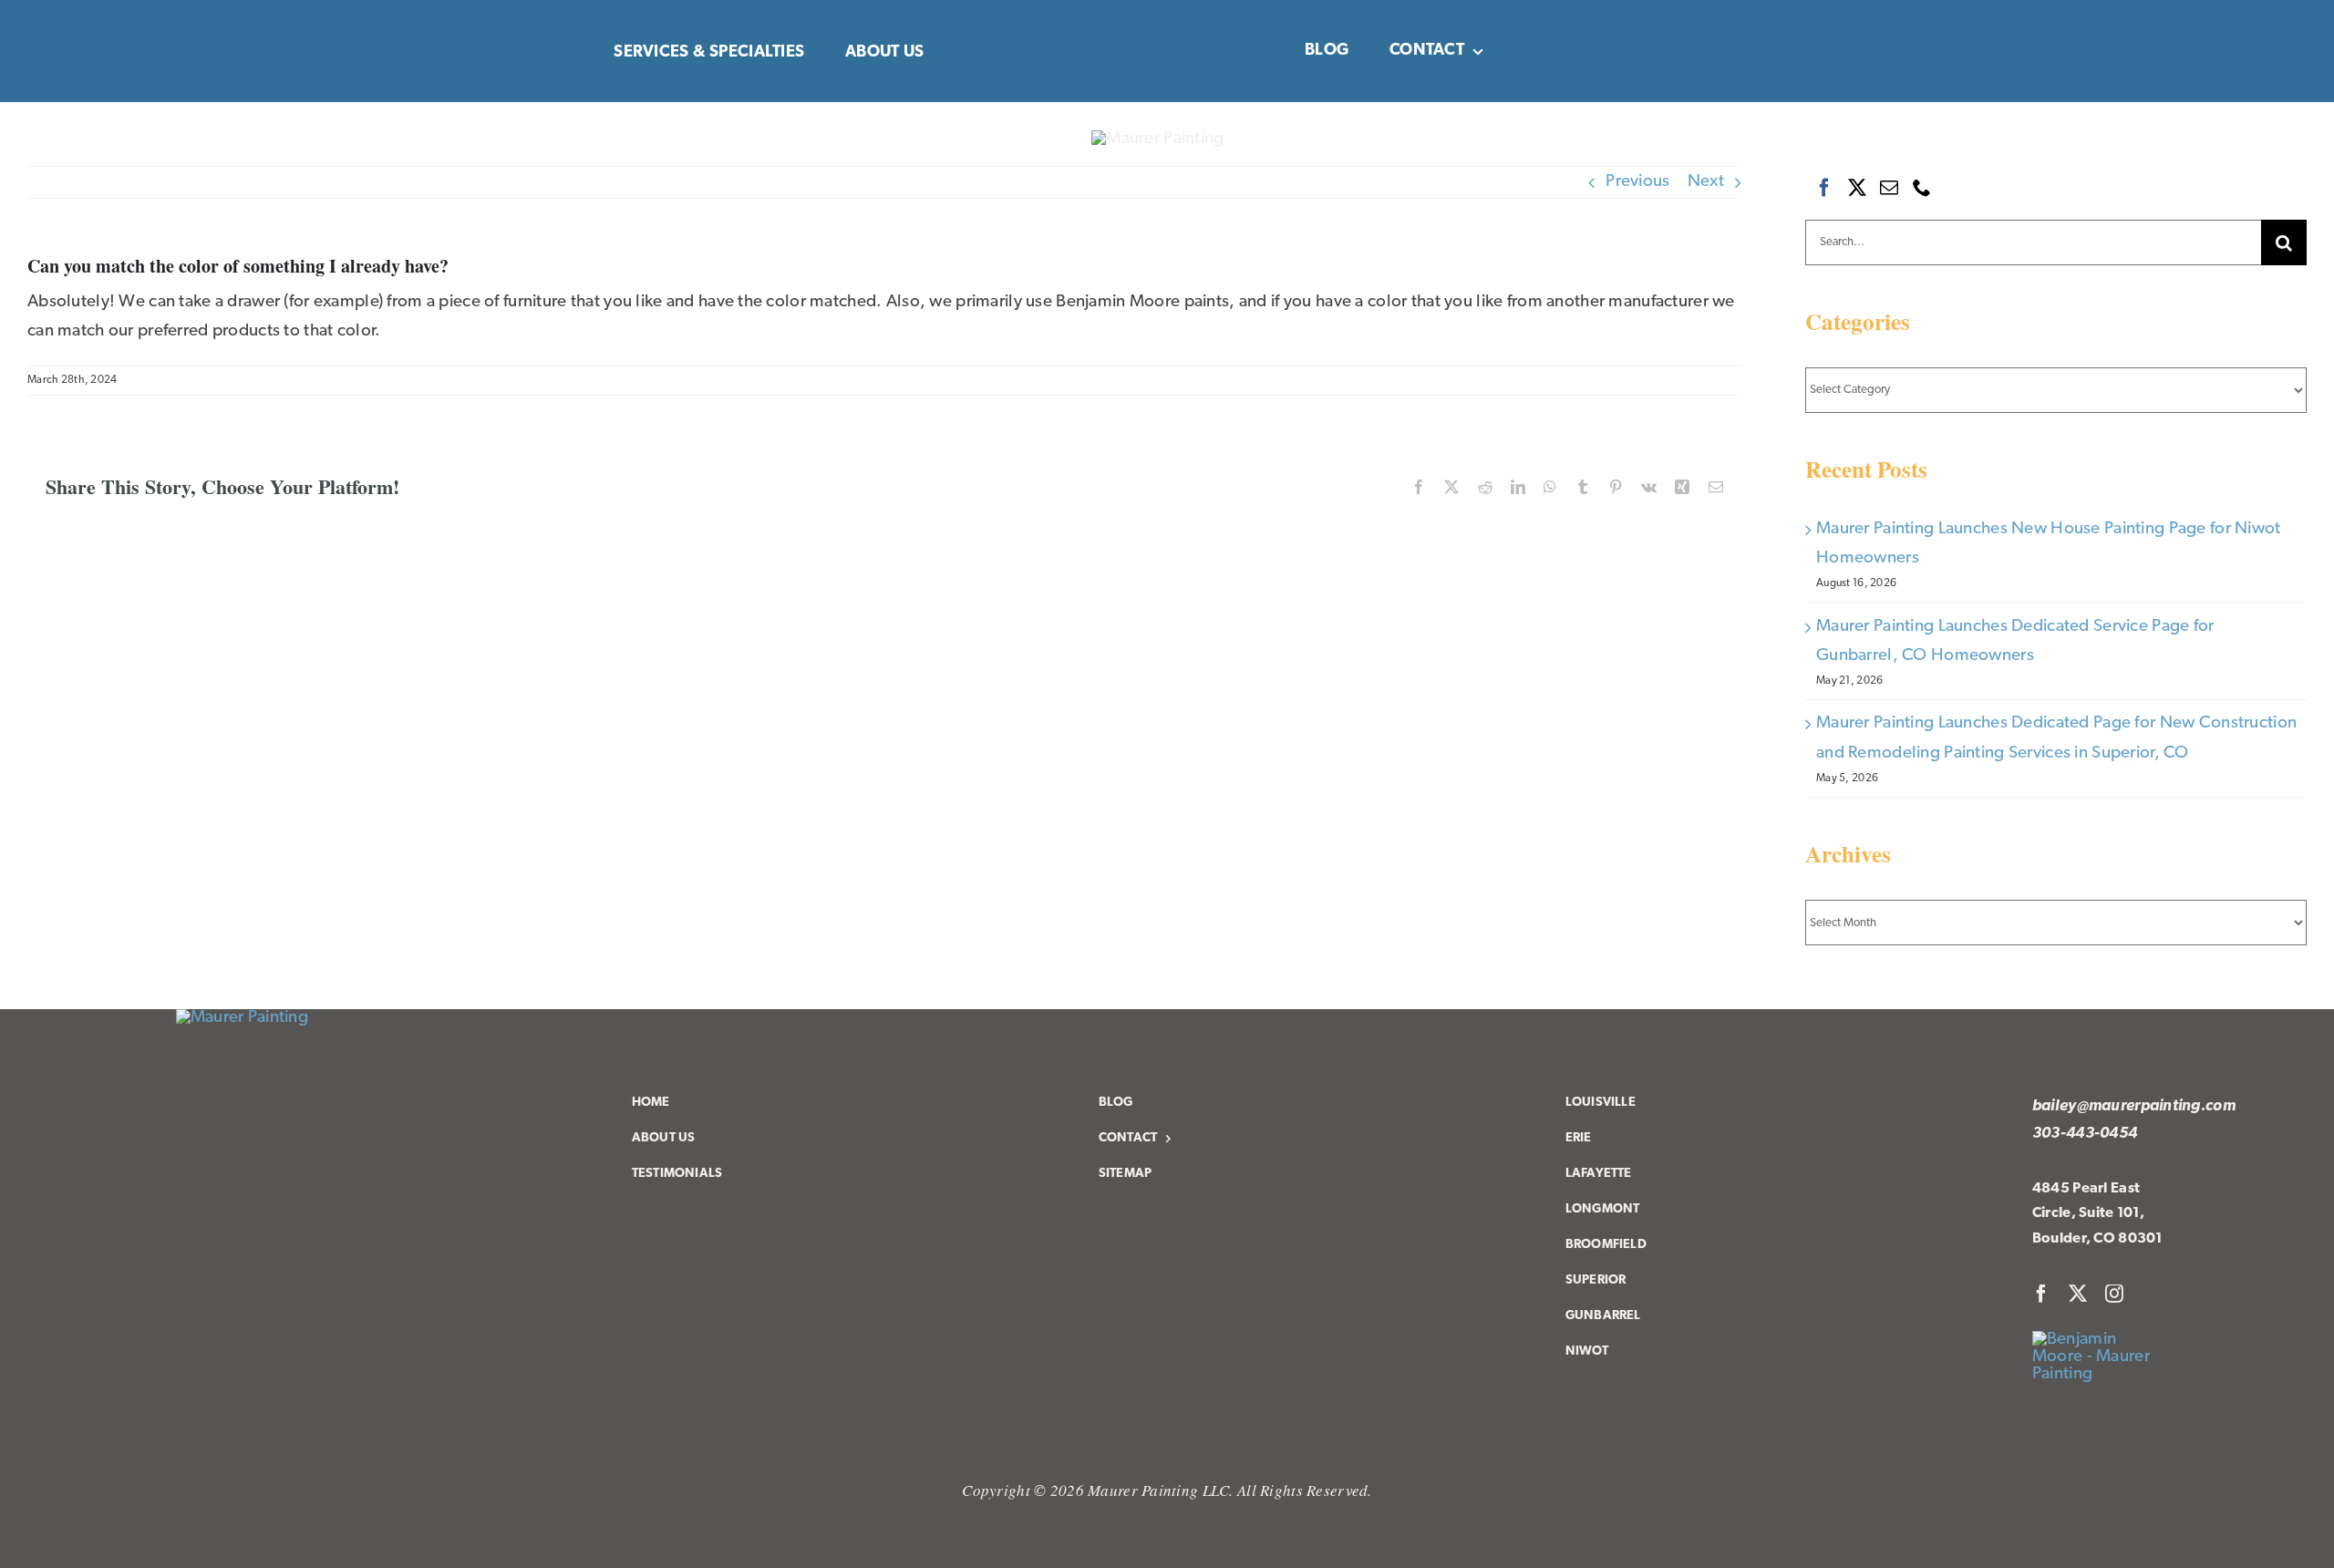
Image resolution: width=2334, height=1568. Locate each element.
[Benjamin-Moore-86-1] (2101, 1340)
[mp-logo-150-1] (242, 1018)
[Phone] (1922, 188)
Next (1706, 182)
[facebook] (2041, 1294)
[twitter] (2078, 1294)
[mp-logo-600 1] (1157, 139)
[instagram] (2114, 1294)
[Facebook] (1824, 188)
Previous (1637, 182)
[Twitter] (1857, 188)
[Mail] (1889, 188)
